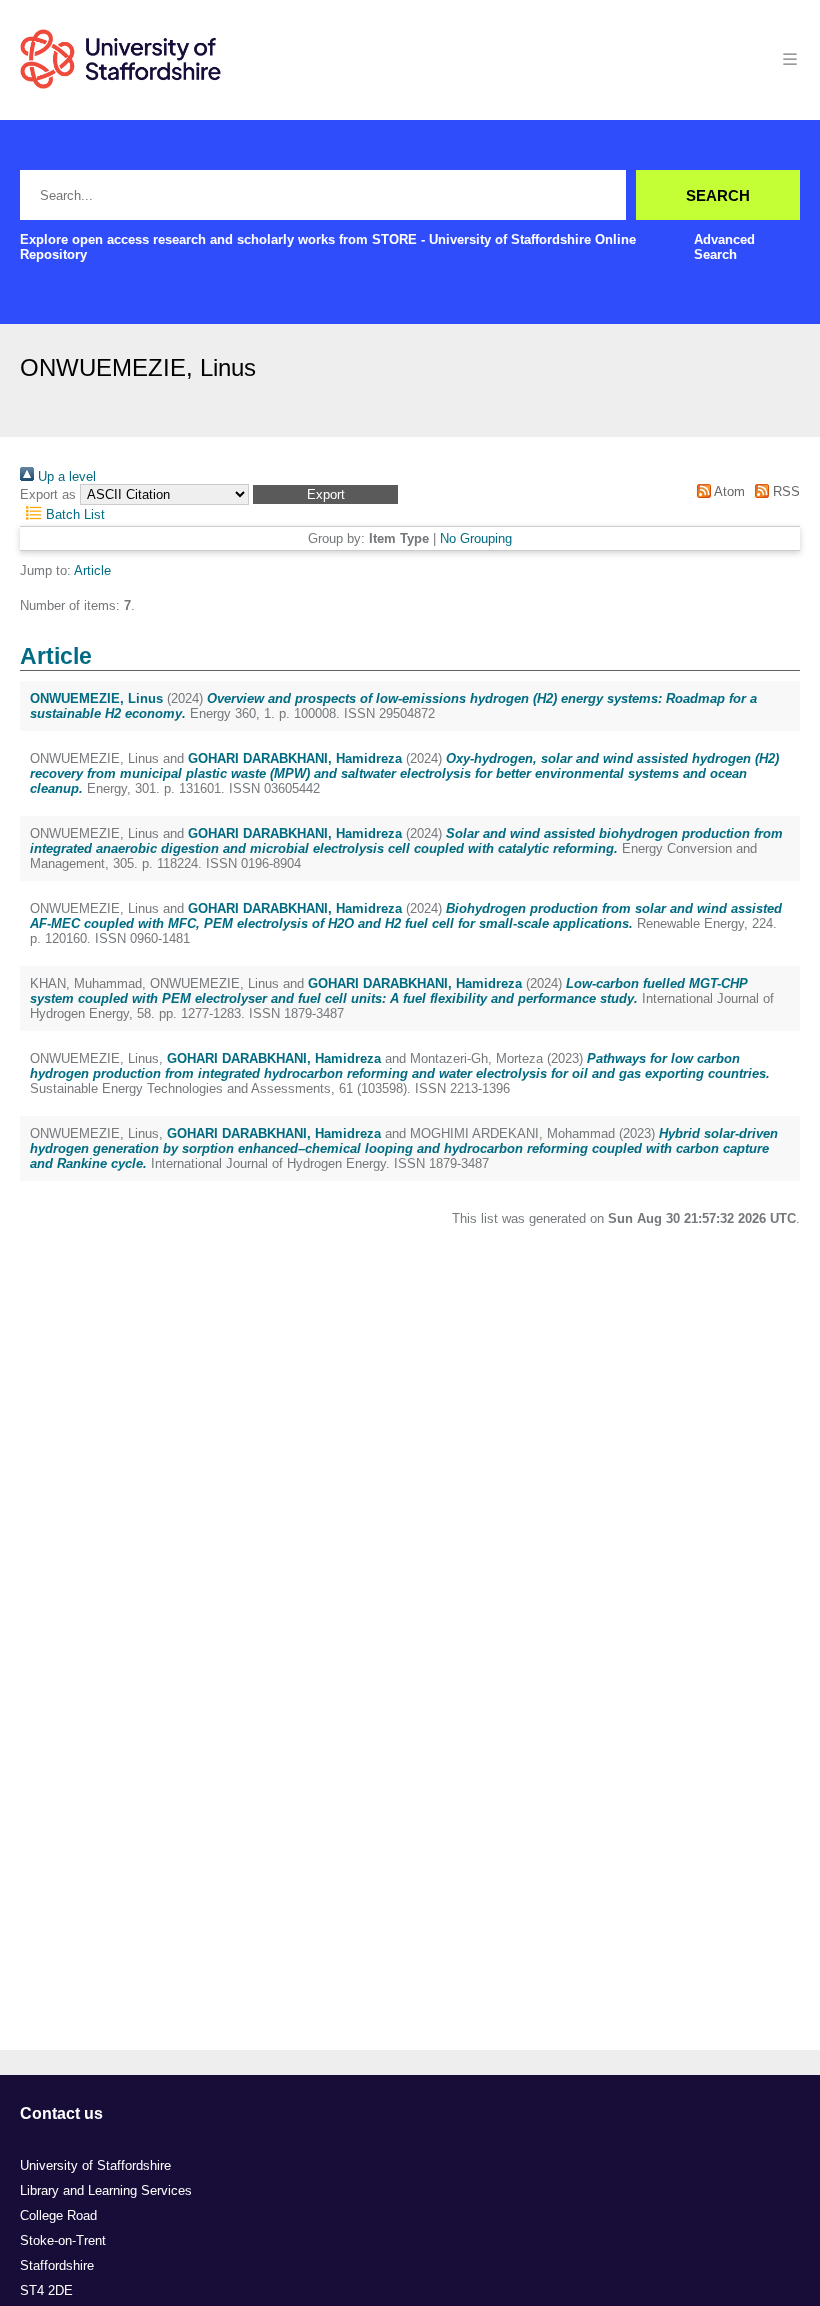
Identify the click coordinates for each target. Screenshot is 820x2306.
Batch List (73, 514)
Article (92, 570)
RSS (784, 491)
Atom (727, 491)
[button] (325, 494)
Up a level (65, 476)
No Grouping (476, 538)
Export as (48, 494)
